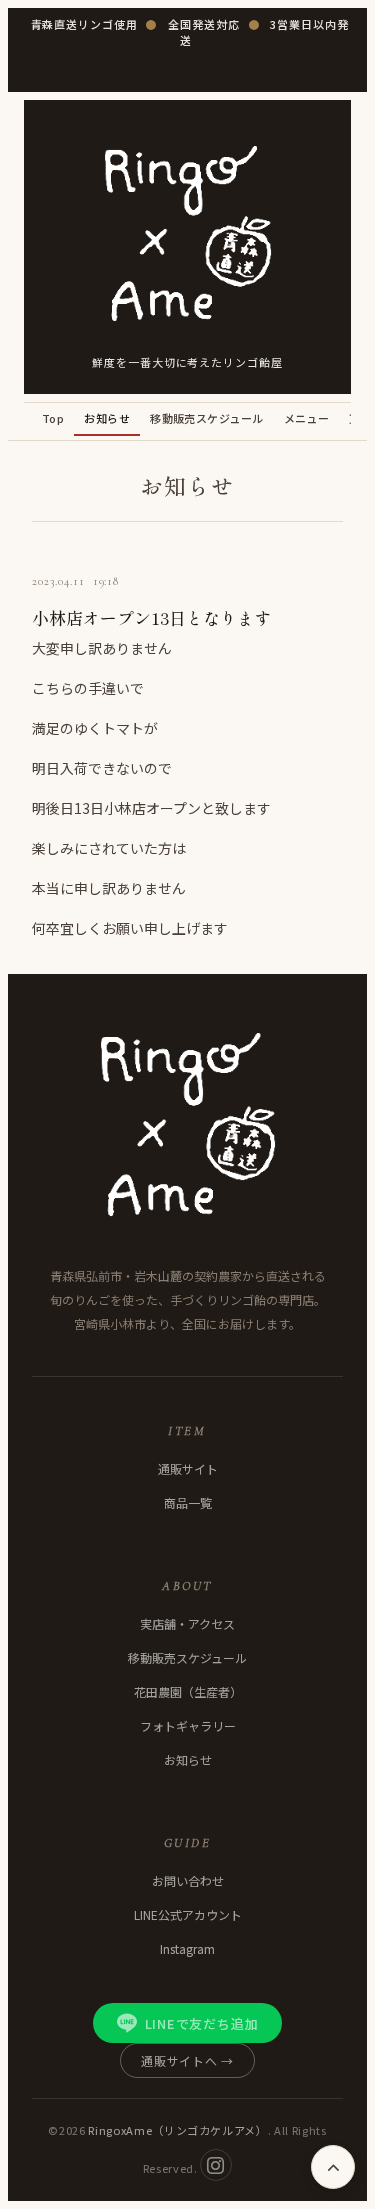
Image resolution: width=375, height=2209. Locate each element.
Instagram (187, 1948)
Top (53, 418)
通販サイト (188, 1468)
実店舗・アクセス (187, 1623)
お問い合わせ (188, 1880)
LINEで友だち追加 (202, 2023)
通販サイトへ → (187, 2060)
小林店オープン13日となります (151, 617)
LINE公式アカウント (188, 1914)
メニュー (307, 418)
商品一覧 (188, 1502)
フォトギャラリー (188, 1725)
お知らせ (107, 418)
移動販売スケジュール (206, 418)
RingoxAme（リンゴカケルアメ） (178, 2130)
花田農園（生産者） (188, 1691)
